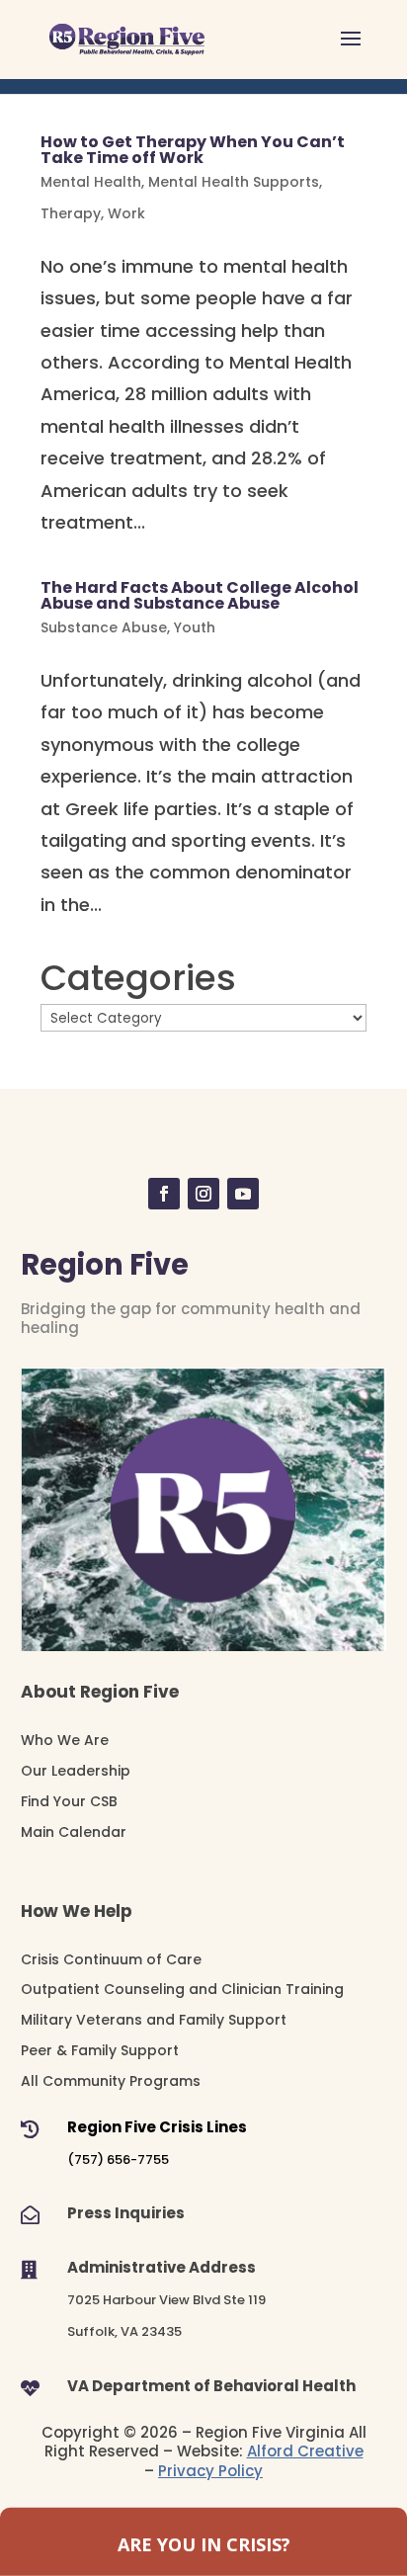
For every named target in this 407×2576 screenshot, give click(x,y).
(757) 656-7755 (118, 2160)
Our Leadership (76, 1771)
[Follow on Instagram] (203, 1194)
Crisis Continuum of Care (111, 1959)
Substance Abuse (104, 627)
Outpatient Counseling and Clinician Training (182, 1989)
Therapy (71, 213)
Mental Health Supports (234, 182)
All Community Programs (111, 2081)
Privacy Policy (210, 2471)
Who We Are (65, 1740)
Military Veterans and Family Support (154, 2020)
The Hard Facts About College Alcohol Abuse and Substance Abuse (200, 595)
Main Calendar (74, 1832)
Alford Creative (305, 2451)
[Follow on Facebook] (164, 1194)
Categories (138, 978)
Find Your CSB (69, 1801)
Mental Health (91, 182)
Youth (195, 627)
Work (126, 213)
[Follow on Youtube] (243, 1194)
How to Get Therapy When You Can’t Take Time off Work (193, 150)
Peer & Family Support (100, 2050)
